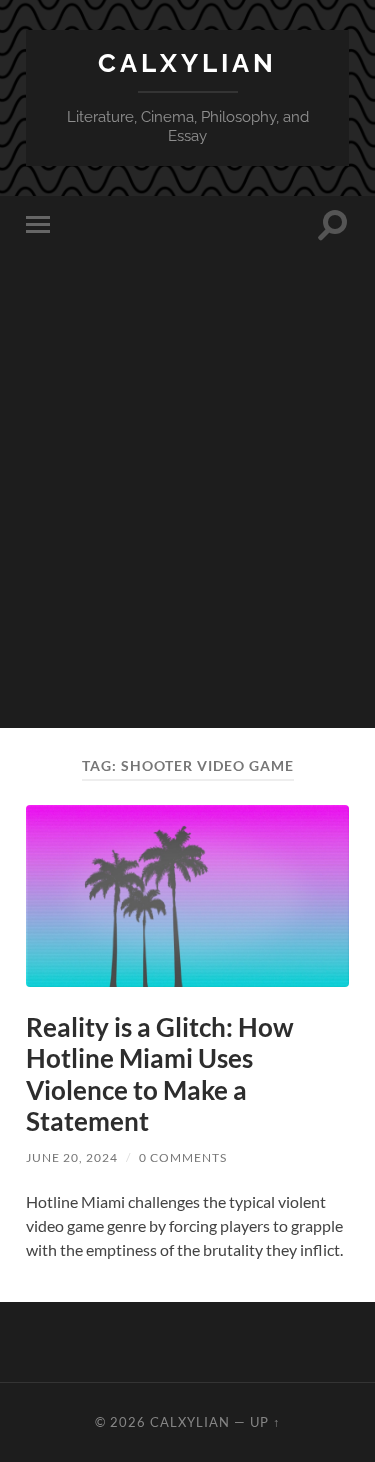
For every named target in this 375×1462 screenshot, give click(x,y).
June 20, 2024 (72, 1157)
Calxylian (187, 62)
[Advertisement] (187, 540)
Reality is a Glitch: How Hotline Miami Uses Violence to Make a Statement (160, 1074)
